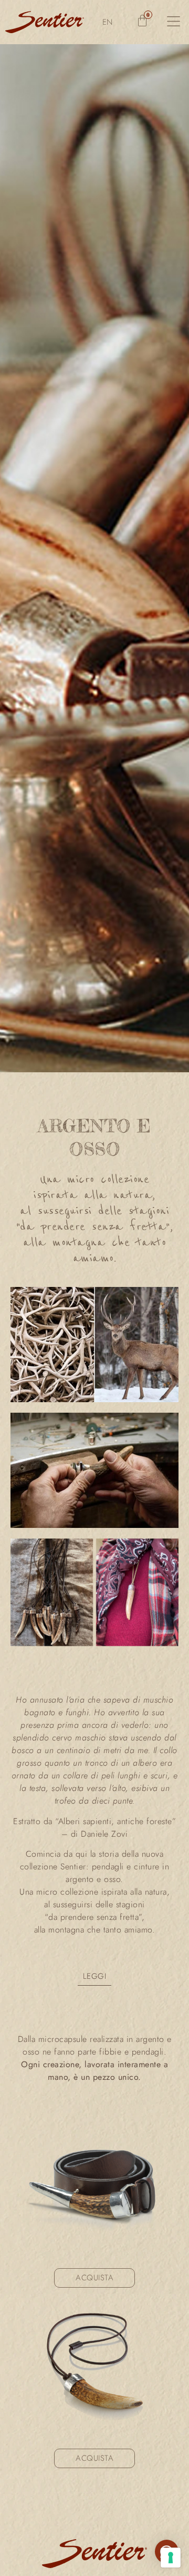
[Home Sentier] (45, 22)
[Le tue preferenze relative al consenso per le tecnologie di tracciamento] (171, 2558)
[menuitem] (108, 22)
